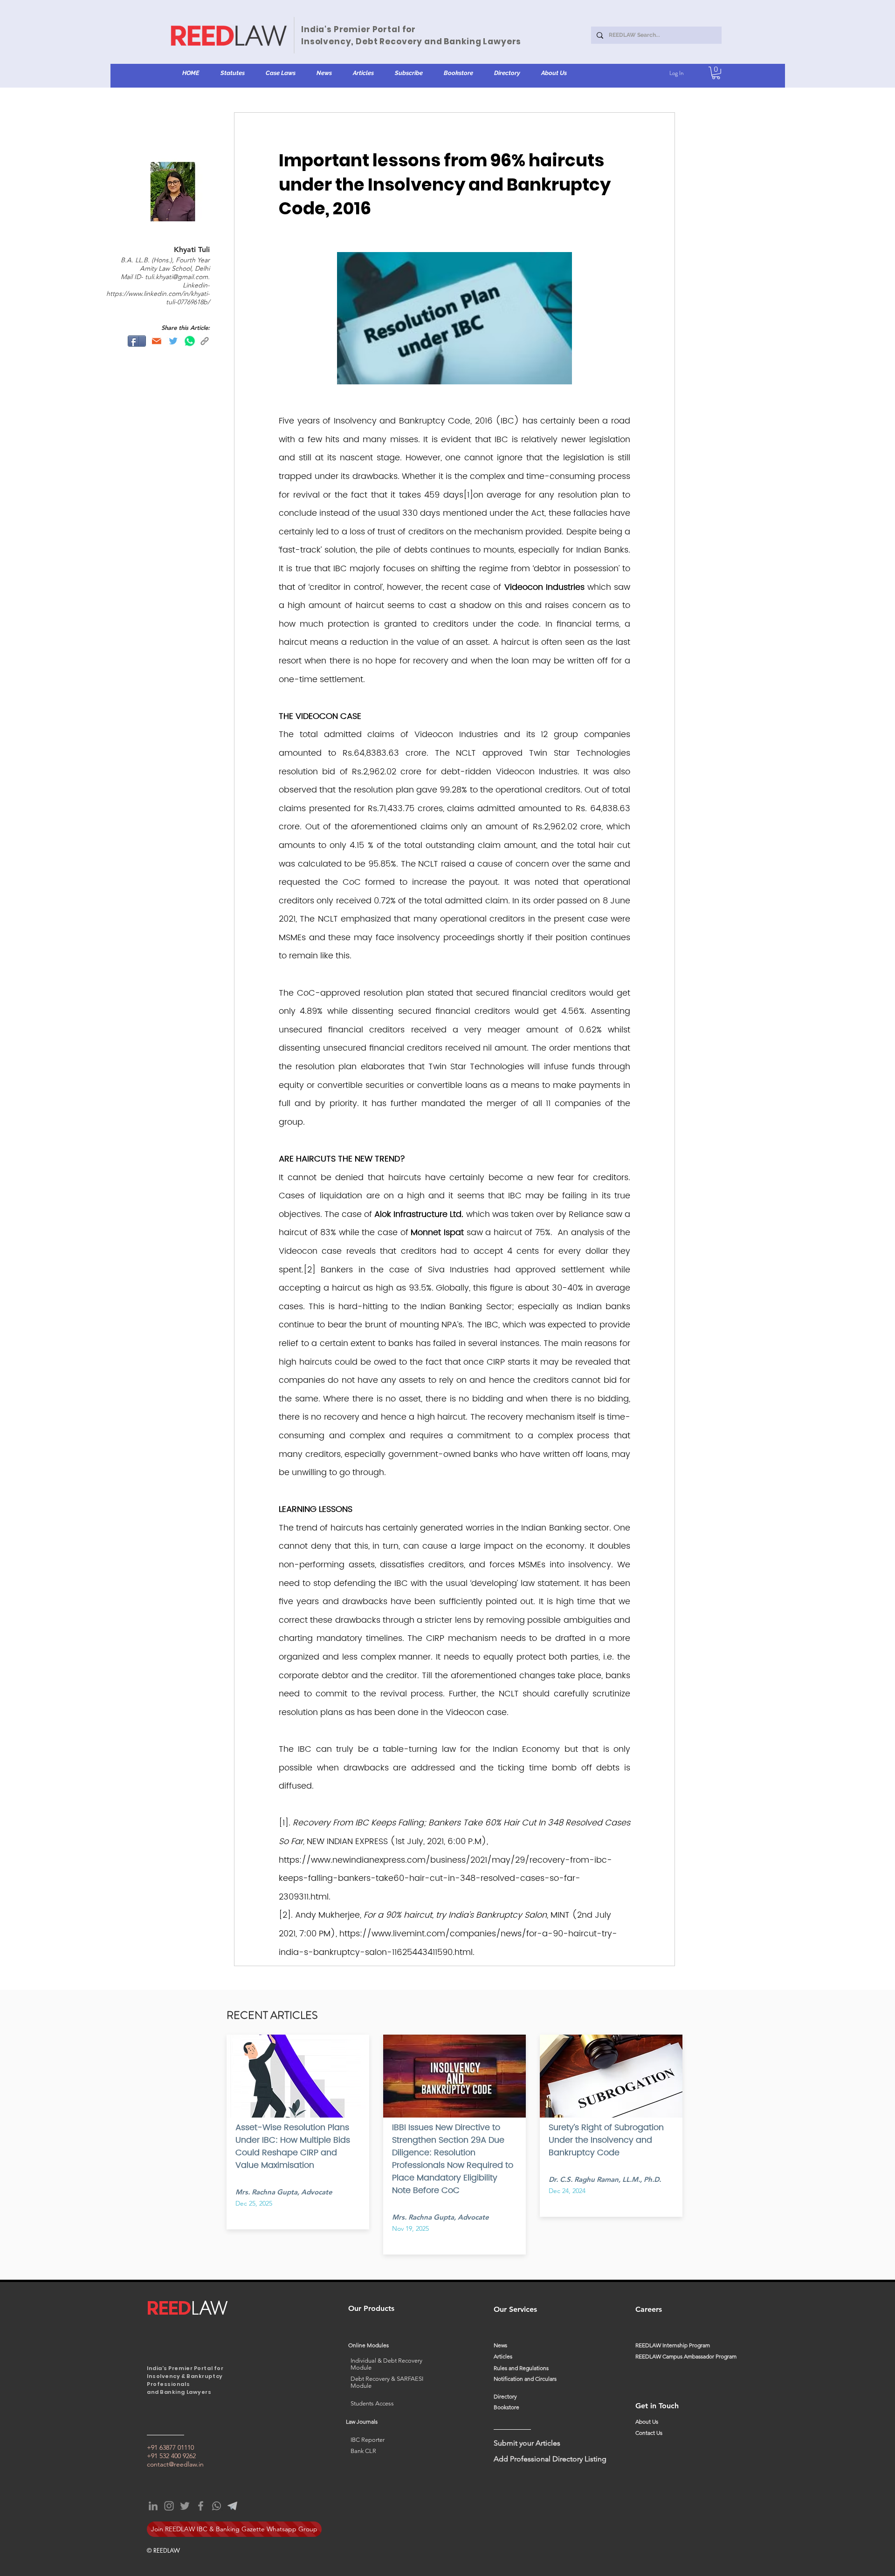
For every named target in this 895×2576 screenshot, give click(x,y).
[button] (232, 73)
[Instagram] (169, 2506)
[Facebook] (201, 2506)
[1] (468, 495)
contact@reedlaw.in (175, 2464)
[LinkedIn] (153, 2506)
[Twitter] (185, 2506)
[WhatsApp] (217, 2506)
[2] (310, 1270)
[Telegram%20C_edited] (232, 2506)
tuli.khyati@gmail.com (176, 277)
